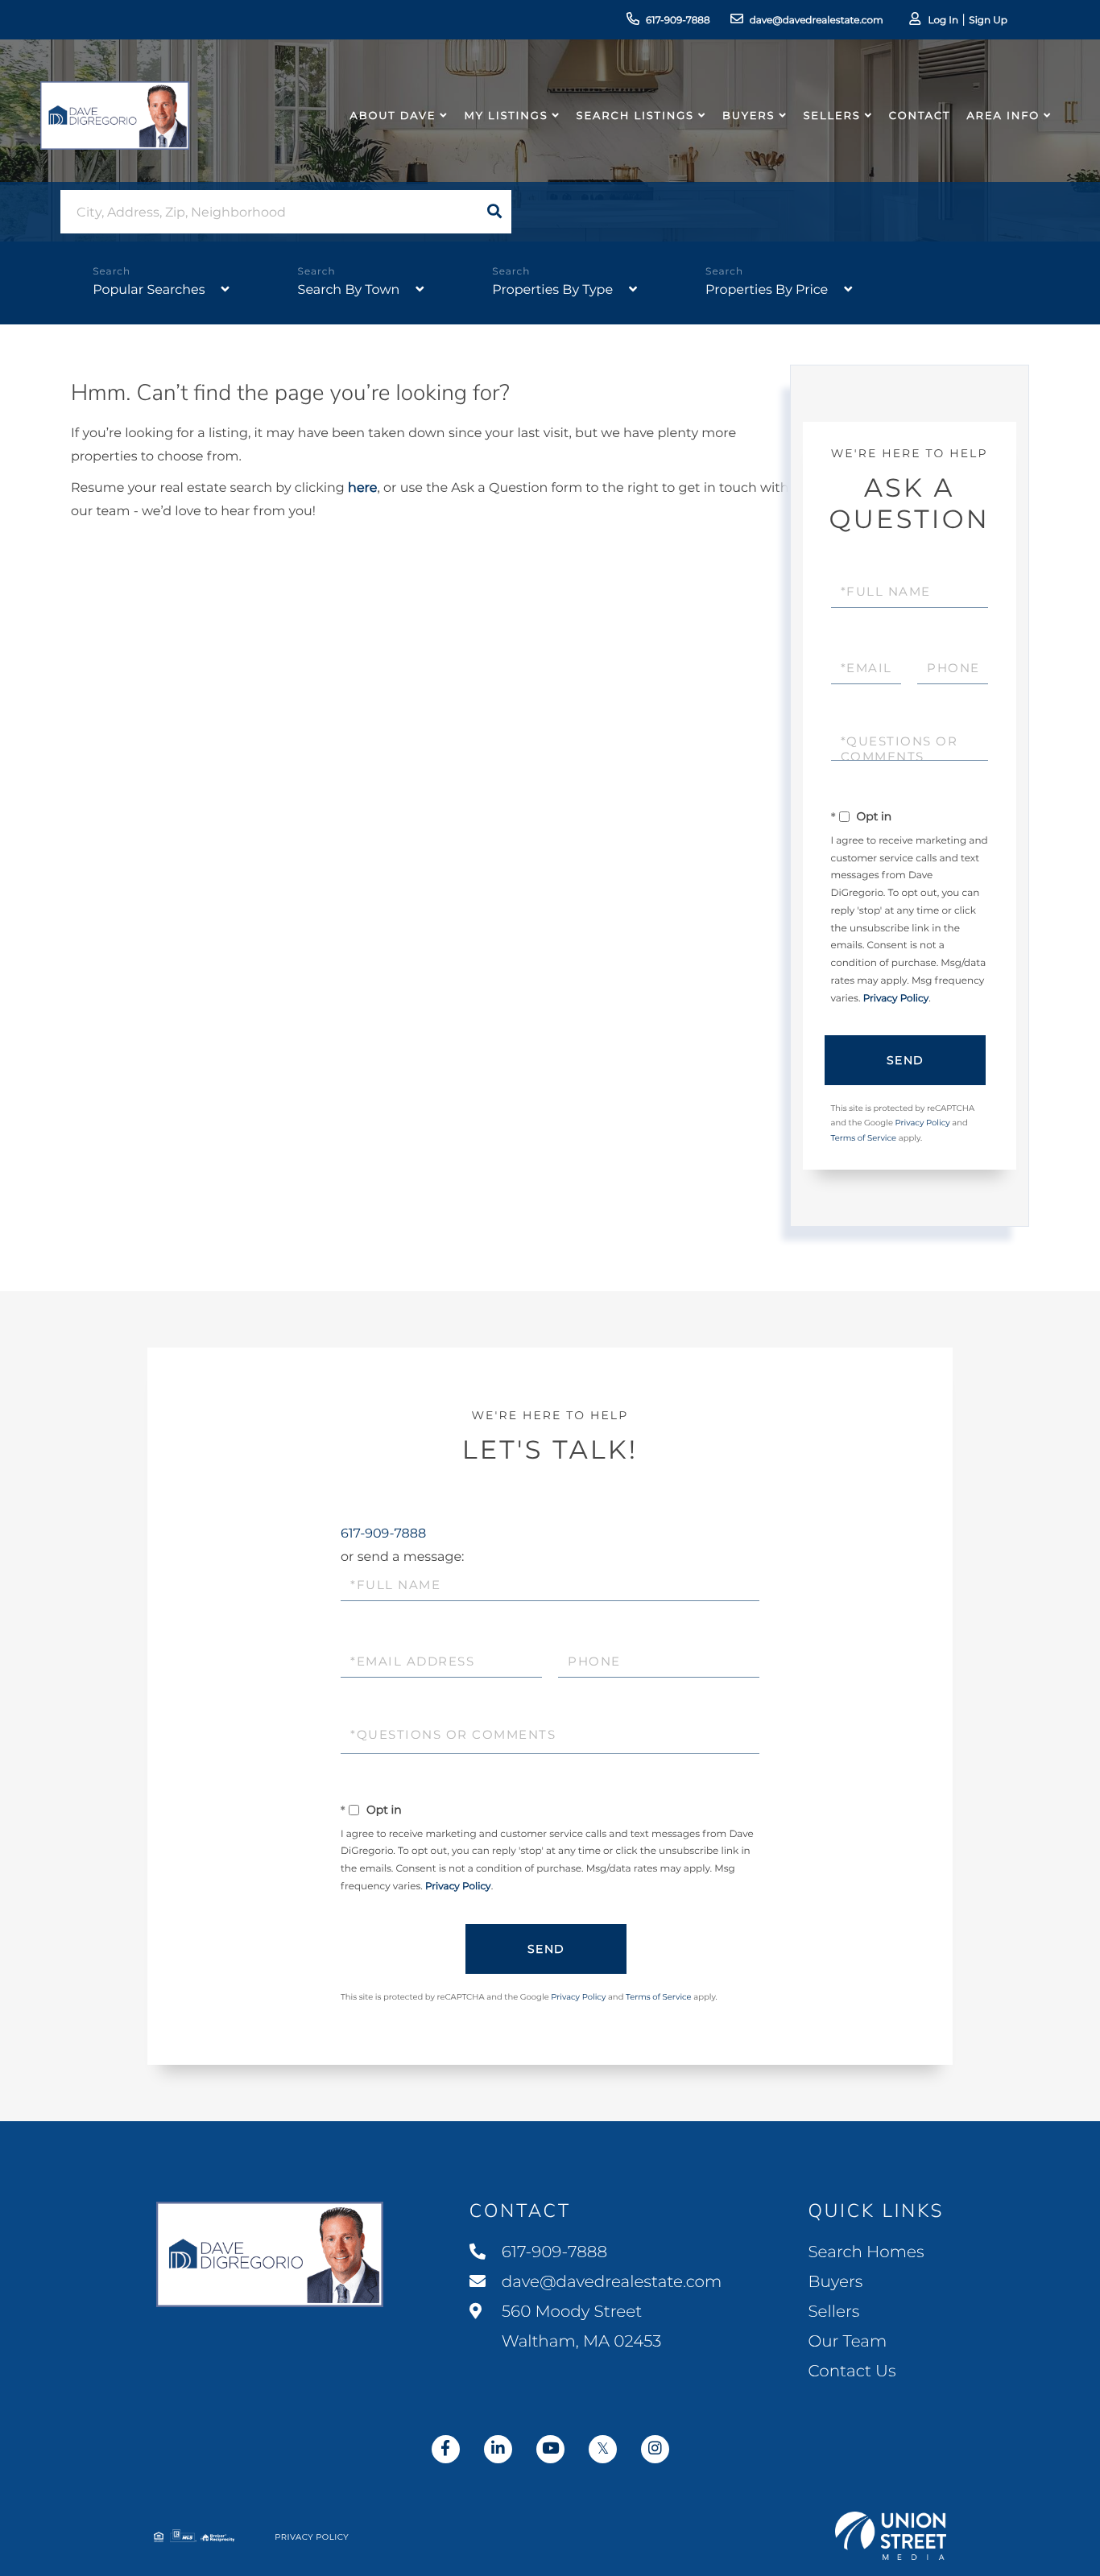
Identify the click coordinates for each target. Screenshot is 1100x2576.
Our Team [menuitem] (847, 2342)
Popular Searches (149, 290)
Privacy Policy (896, 999)
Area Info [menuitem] (1003, 116)
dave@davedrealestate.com (817, 21)
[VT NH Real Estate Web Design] (891, 2536)
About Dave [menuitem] (393, 116)
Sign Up (988, 21)
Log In (943, 21)
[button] (494, 212)
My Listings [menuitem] (506, 116)
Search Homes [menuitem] (866, 2252)
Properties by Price (767, 290)
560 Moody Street (580, 2327)
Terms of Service (864, 1138)
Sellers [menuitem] (831, 116)
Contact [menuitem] (920, 116)
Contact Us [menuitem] (852, 2372)
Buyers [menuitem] (748, 116)
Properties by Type (552, 290)
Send (906, 1060)
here (362, 488)
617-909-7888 (678, 21)
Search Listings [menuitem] (635, 116)
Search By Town (349, 290)
